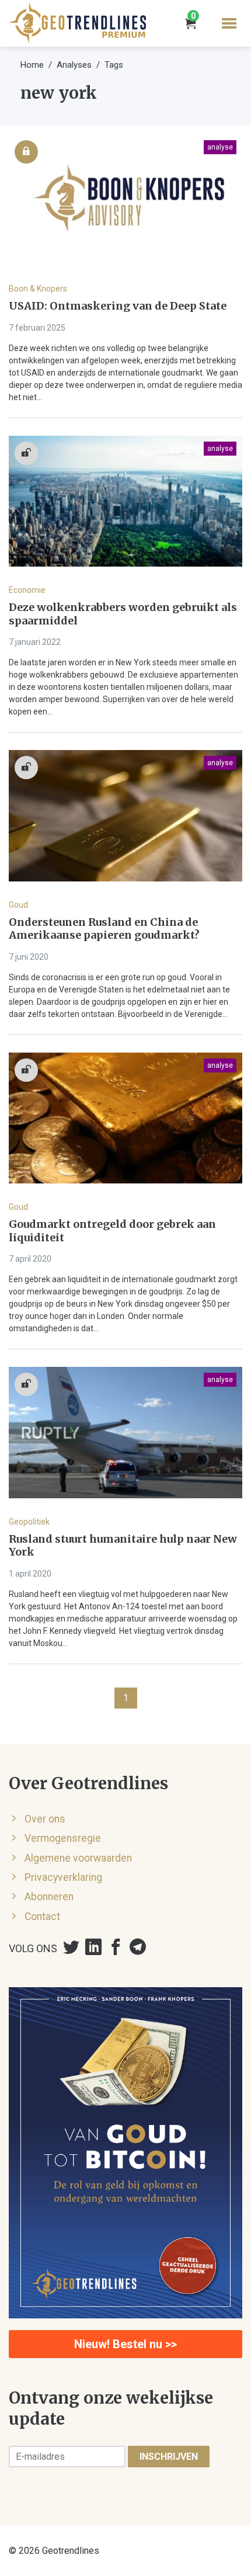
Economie (27, 590)
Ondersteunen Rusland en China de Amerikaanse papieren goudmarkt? (104, 929)
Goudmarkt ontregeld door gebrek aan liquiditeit (112, 1231)
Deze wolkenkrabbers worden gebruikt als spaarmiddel (123, 614)
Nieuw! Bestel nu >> (125, 2344)
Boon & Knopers (38, 289)
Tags (114, 65)
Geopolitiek (29, 1522)
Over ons (45, 1819)
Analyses (74, 65)
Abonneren (49, 1897)
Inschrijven (169, 2457)
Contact (42, 1917)
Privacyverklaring (63, 1877)
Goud (18, 905)
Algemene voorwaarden (78, 1858)
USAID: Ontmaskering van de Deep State (118, 306)
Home (32, 65)
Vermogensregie (63, 1838)
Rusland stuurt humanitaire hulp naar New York (123, 1546)
